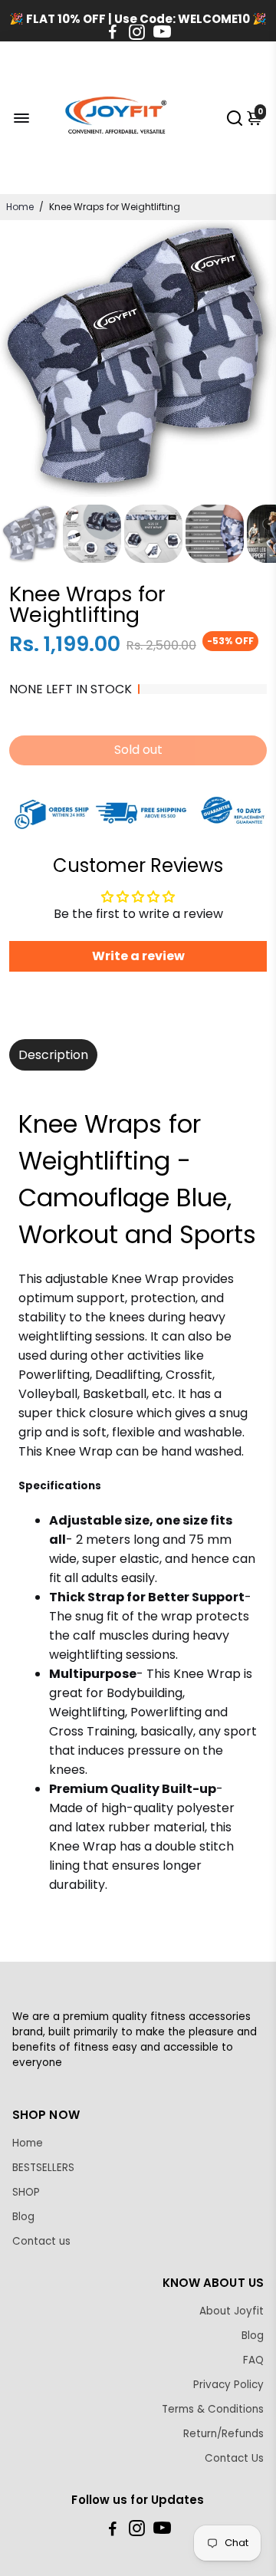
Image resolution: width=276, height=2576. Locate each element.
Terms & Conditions (213, 2409)
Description (53, 1055)
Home (20, 207)
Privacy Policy (228, 2385)
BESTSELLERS (43, 2168)
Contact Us (234, 2458)
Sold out (138, 750)
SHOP (26, 2192)
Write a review (138, 956)
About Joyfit (232, 2311)
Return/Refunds (223, 2434)
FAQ (253, 2360)
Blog (23, 2217)
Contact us (41, 2241)
